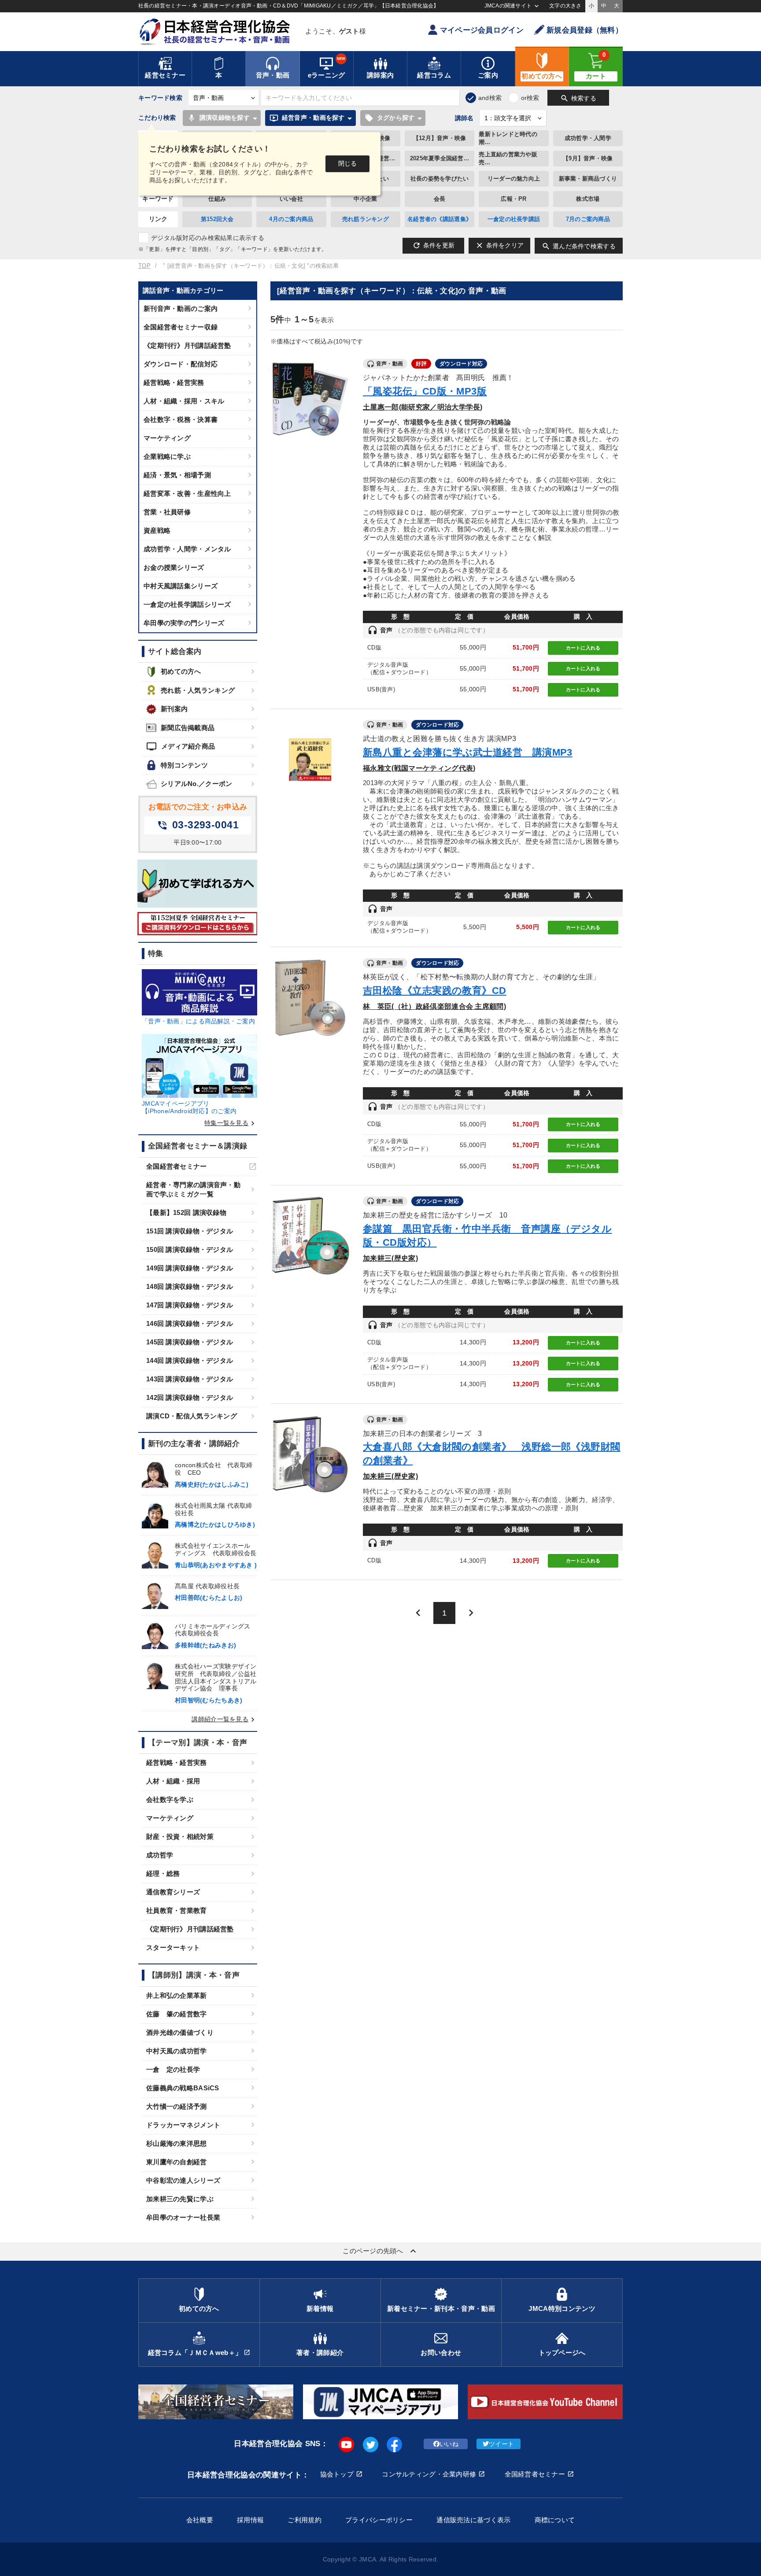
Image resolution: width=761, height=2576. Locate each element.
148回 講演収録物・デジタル (190, 1286)
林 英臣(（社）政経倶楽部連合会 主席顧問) (434, 1006)
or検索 (530, 98)
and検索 (490, 98)
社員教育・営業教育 (177, 1910)
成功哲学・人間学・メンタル (187, 549)
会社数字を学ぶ (170, 1799)
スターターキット (173, 1947)
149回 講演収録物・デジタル (190, 1268)
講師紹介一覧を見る (224, 1719)
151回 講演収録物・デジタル (190, 1231)
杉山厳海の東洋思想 (177, 2143)
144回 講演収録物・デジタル (190, 1360)
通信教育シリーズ (173, 1892)
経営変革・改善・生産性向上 (187, 493)
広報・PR (513, 199)
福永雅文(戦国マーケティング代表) (419, 768)
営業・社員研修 (167, 512)
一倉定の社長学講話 (514, 219)
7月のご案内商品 (588, 219)
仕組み (217, 199)
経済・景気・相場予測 (177, 475)
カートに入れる (583, 648)
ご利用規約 (304, 2520)
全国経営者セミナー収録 (181, 327)
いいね (449, 2444)
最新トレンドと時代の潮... (508, 138)
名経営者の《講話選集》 (440, 219)
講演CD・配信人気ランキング (192, 1416)
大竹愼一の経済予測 (177, 2106)
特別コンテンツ (184, 765)
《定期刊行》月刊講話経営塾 (187, 345)
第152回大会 (217, 219)
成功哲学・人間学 (588, 138)
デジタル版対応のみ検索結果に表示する (208, 238)
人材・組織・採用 (173, 1781)
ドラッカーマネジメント (183, 2125)
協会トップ (337, 2474)
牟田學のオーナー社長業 (183, 2217)
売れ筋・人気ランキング (198, 690)
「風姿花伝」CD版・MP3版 (425, 391)
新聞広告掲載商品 (188, 728)
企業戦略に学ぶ (167, 456)
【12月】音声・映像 (440, 138)
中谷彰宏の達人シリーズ (183, 2180)
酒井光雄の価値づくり (180, 2032)
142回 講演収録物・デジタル (190, 1397)
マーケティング (167, 438)
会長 (440, 199)
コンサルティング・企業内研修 (429, 2474)
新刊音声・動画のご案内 (181, 308)
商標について (555, 2520)
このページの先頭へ (380, 2251)
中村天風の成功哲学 (177, 2051)
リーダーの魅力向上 (514, 179)
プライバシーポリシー (379, 2520)
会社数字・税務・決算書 (181, 419)
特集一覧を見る (231, 1123)
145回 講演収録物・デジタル (190, 1342)
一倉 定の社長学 (173, 2069)
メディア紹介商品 (181, 746)
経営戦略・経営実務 (174, 382)
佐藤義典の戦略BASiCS (183, 2088)
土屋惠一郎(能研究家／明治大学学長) (423, 407)
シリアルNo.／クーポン (196, 784)
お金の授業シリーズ (174, 567)
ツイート (501, 2444)
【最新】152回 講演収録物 (186, 1212)
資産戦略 (157, 530)
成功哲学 (160, 1855)
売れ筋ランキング (366, 219)
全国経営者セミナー (177, 1166)
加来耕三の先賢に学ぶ (180, 2199)
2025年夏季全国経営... (440, 158)
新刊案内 (174, 709)
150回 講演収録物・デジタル (190, 1249)
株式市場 (588, 199)
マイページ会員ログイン (482, 30)
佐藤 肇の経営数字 (177, 2014)
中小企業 (365, 199)
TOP (144, 266)
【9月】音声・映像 (588, 158)
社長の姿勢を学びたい (440, 179)
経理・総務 (163, 1873)
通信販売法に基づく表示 (473, 2520)
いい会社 (291, 199)
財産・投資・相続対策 (180, 1836)
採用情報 (250, 2520)
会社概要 (200, 2520)
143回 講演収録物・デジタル (190, 1379)
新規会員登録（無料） (585, 30)
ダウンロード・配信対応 (181, 364)
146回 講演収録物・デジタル (190, 1323)
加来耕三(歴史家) (390, 1258)
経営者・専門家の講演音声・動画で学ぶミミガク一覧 (193, 1189)
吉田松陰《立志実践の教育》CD (435, 991)
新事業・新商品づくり (588, 179)
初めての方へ (181, 671)
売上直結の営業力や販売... (508, 158)
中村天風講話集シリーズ (181, 586)
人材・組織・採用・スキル (184, 401)
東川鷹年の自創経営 (177, 2162)
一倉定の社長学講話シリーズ (187, 604)
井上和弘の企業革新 (177, 1995)
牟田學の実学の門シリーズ (184, 623)
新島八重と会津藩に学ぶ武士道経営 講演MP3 (468, 752)
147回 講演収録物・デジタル (190, 1305)
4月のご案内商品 (291, 219)
